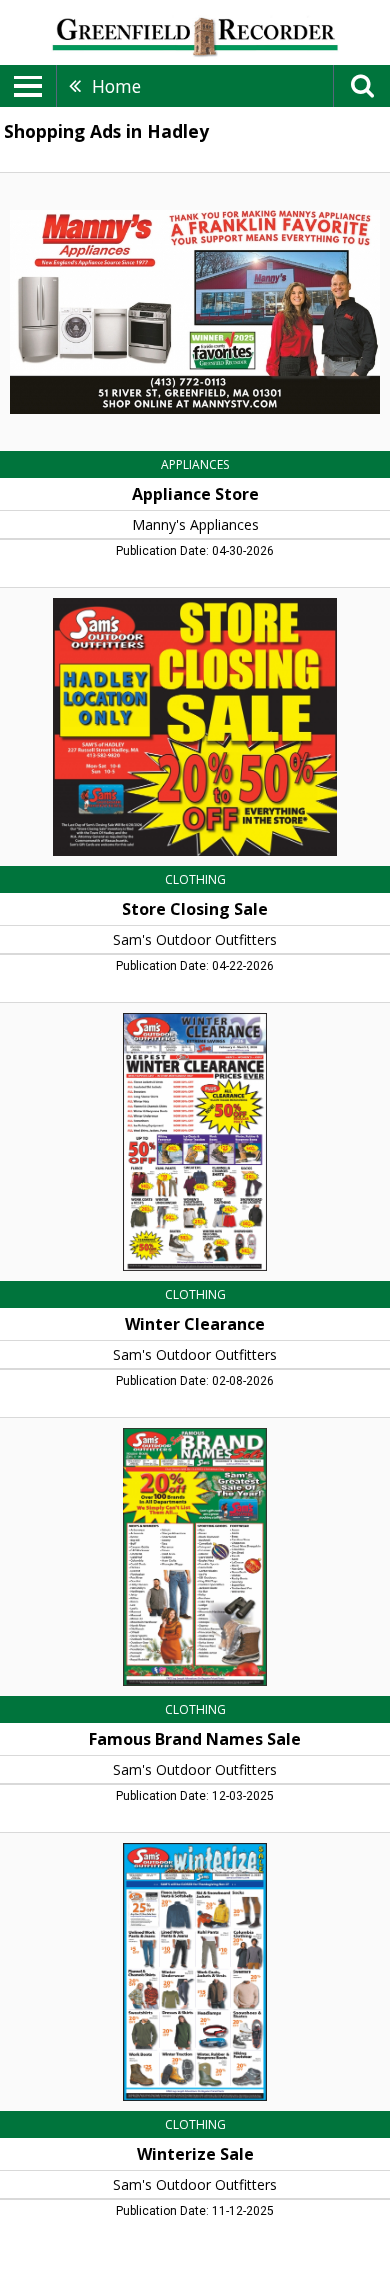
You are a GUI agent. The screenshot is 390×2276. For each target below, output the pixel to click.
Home (116, 86)
